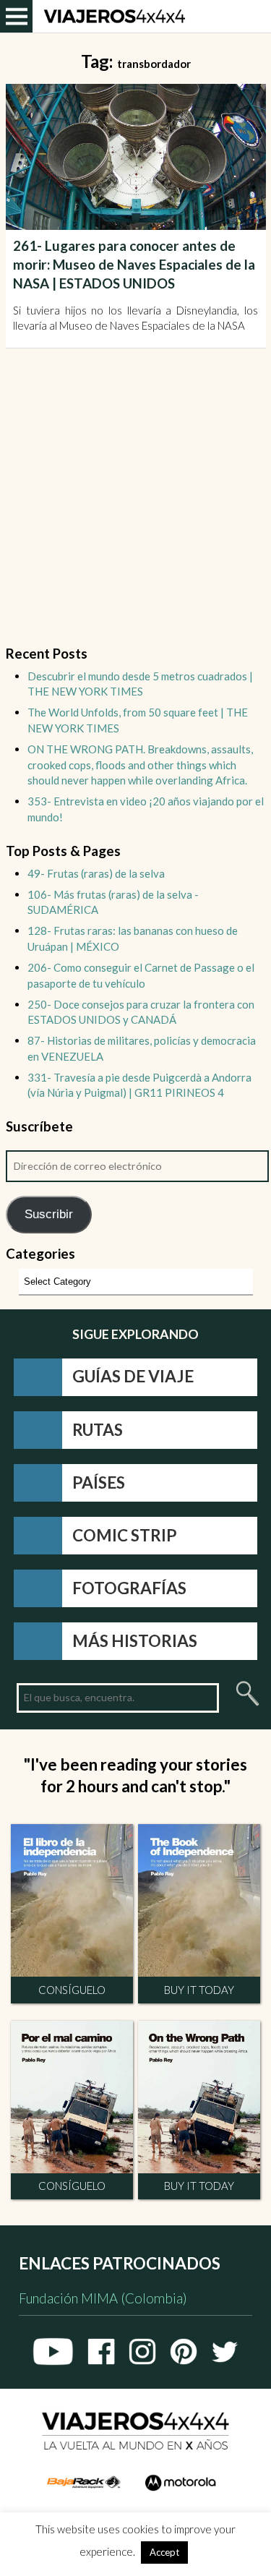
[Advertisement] (135, 506)
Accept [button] (164, 2552)
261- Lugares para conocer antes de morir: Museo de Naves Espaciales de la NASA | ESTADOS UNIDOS (134, 265)
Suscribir (49, 1214)
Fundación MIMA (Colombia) (103, 2298)
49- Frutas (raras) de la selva (96, 873)
